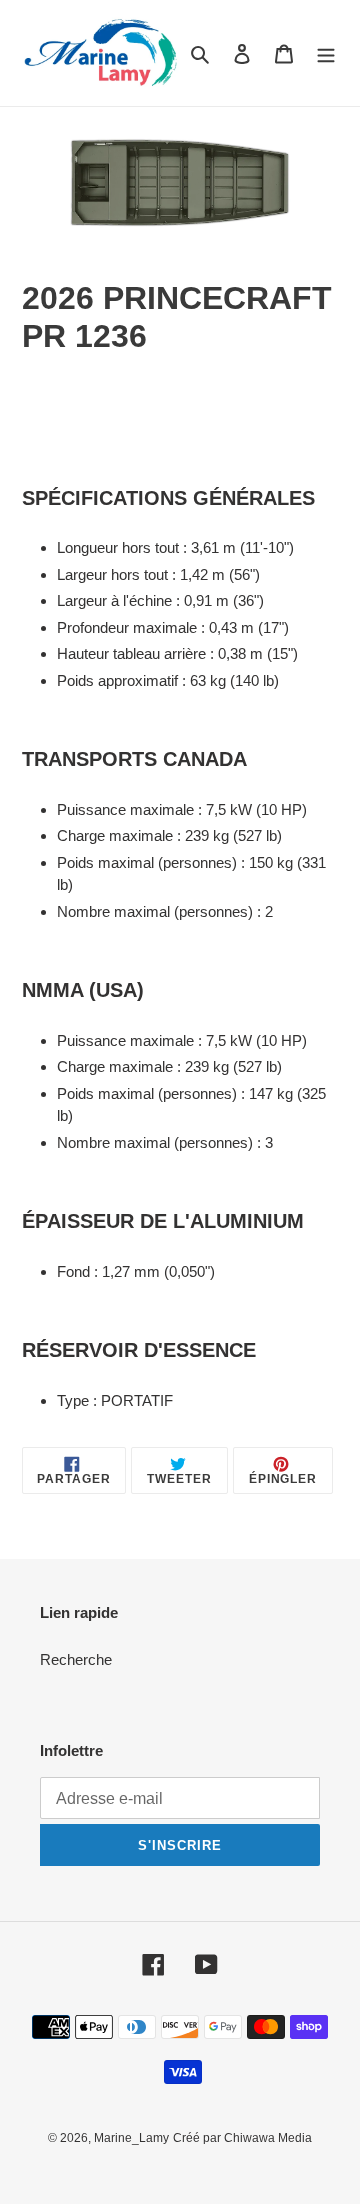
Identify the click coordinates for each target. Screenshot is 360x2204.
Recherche (76, 1659)
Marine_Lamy (131, 2138)
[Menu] (326, 53)
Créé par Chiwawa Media (242, 2138)
